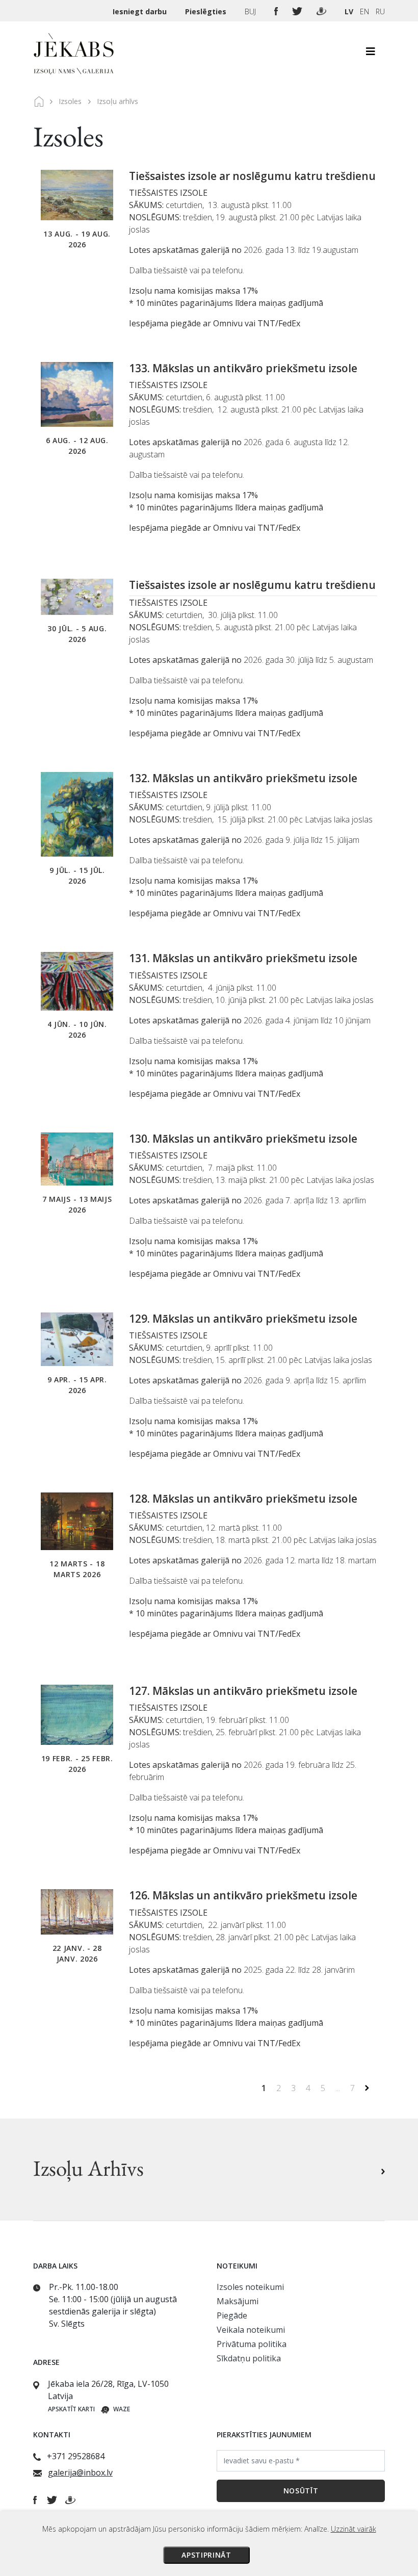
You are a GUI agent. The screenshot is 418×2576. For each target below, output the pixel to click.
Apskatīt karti (71, 2409)
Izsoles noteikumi (250, 2287)
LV (349, 11)
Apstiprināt (206, 2555)
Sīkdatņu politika (249, 2358)
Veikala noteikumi (251, 2330)
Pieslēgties (207, 11)
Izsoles (70, 101)
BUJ (251, 11)
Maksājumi (238, 2301)
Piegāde (232, 2315)
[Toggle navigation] (371, 54)
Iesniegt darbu (141, 11)
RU (380, 11)
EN (364, 11)
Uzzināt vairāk (354, 2529)
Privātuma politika (252, 2344)
